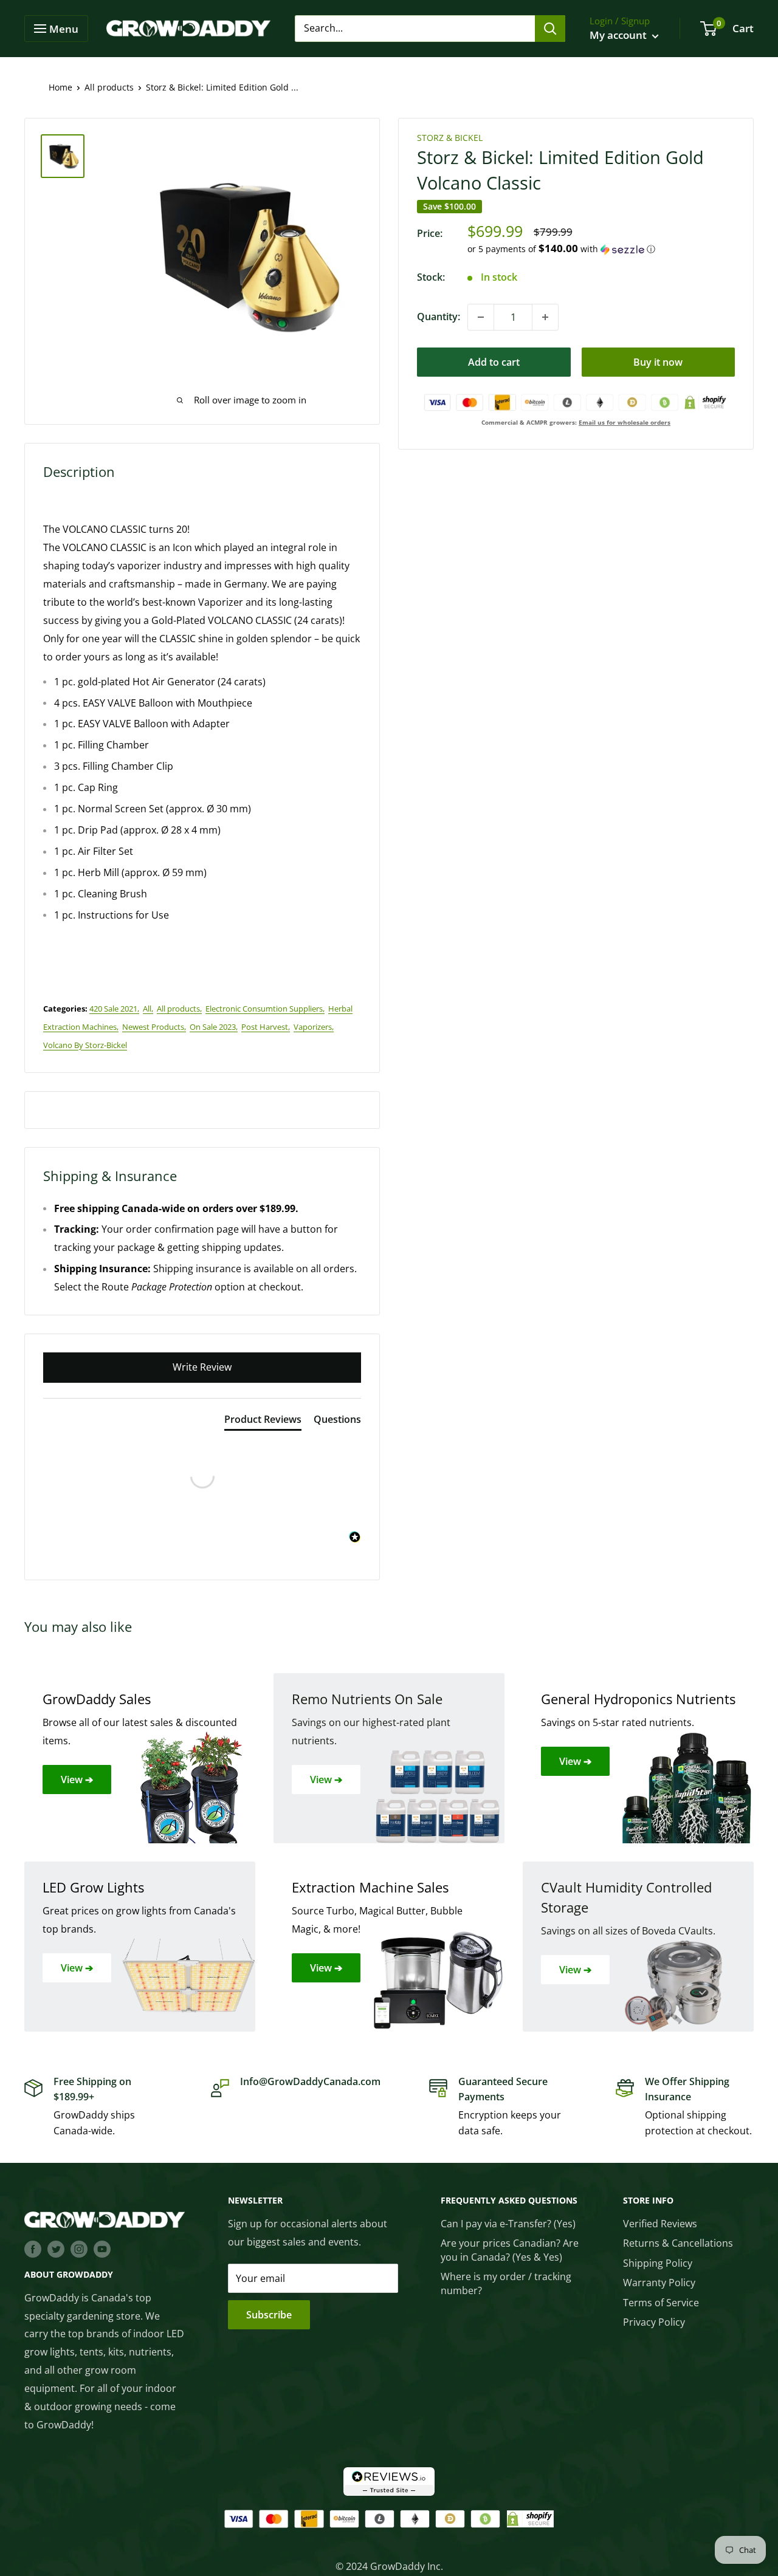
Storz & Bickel (450, 138)
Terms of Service (661, 2303)
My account (619, 35)
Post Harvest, (266, 1027)
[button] (601, 249)
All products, (179, 1009)
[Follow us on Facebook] (33, 2249)
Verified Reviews (660, 2224)
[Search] (550, 29)
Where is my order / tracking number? (506, 2283)
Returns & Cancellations (678, 2243)
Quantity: (439, 317)
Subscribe (269, 2315)
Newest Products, (154, 1027)
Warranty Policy (659, 2283)
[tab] (263, 1422)
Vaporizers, (314, 1027)
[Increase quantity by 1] (545, 317)
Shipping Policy (658, 2263)
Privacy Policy (654, 2322)
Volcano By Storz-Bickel (85, 1045)
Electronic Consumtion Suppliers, (265, 1009)
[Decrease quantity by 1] (481, 317)
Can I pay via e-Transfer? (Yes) (508, 2224)
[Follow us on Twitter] (56, 2249)
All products (109, 87)
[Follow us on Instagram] (79, 2249)
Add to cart (494, 362)
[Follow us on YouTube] (102, 2249)
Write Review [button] (202, 1367)
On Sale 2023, (214, 1027)
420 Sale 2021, (114, 1009)
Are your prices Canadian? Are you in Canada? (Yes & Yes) (510, 2250)
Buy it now (658, 362)
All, (148, 1009)
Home (60, 87)
